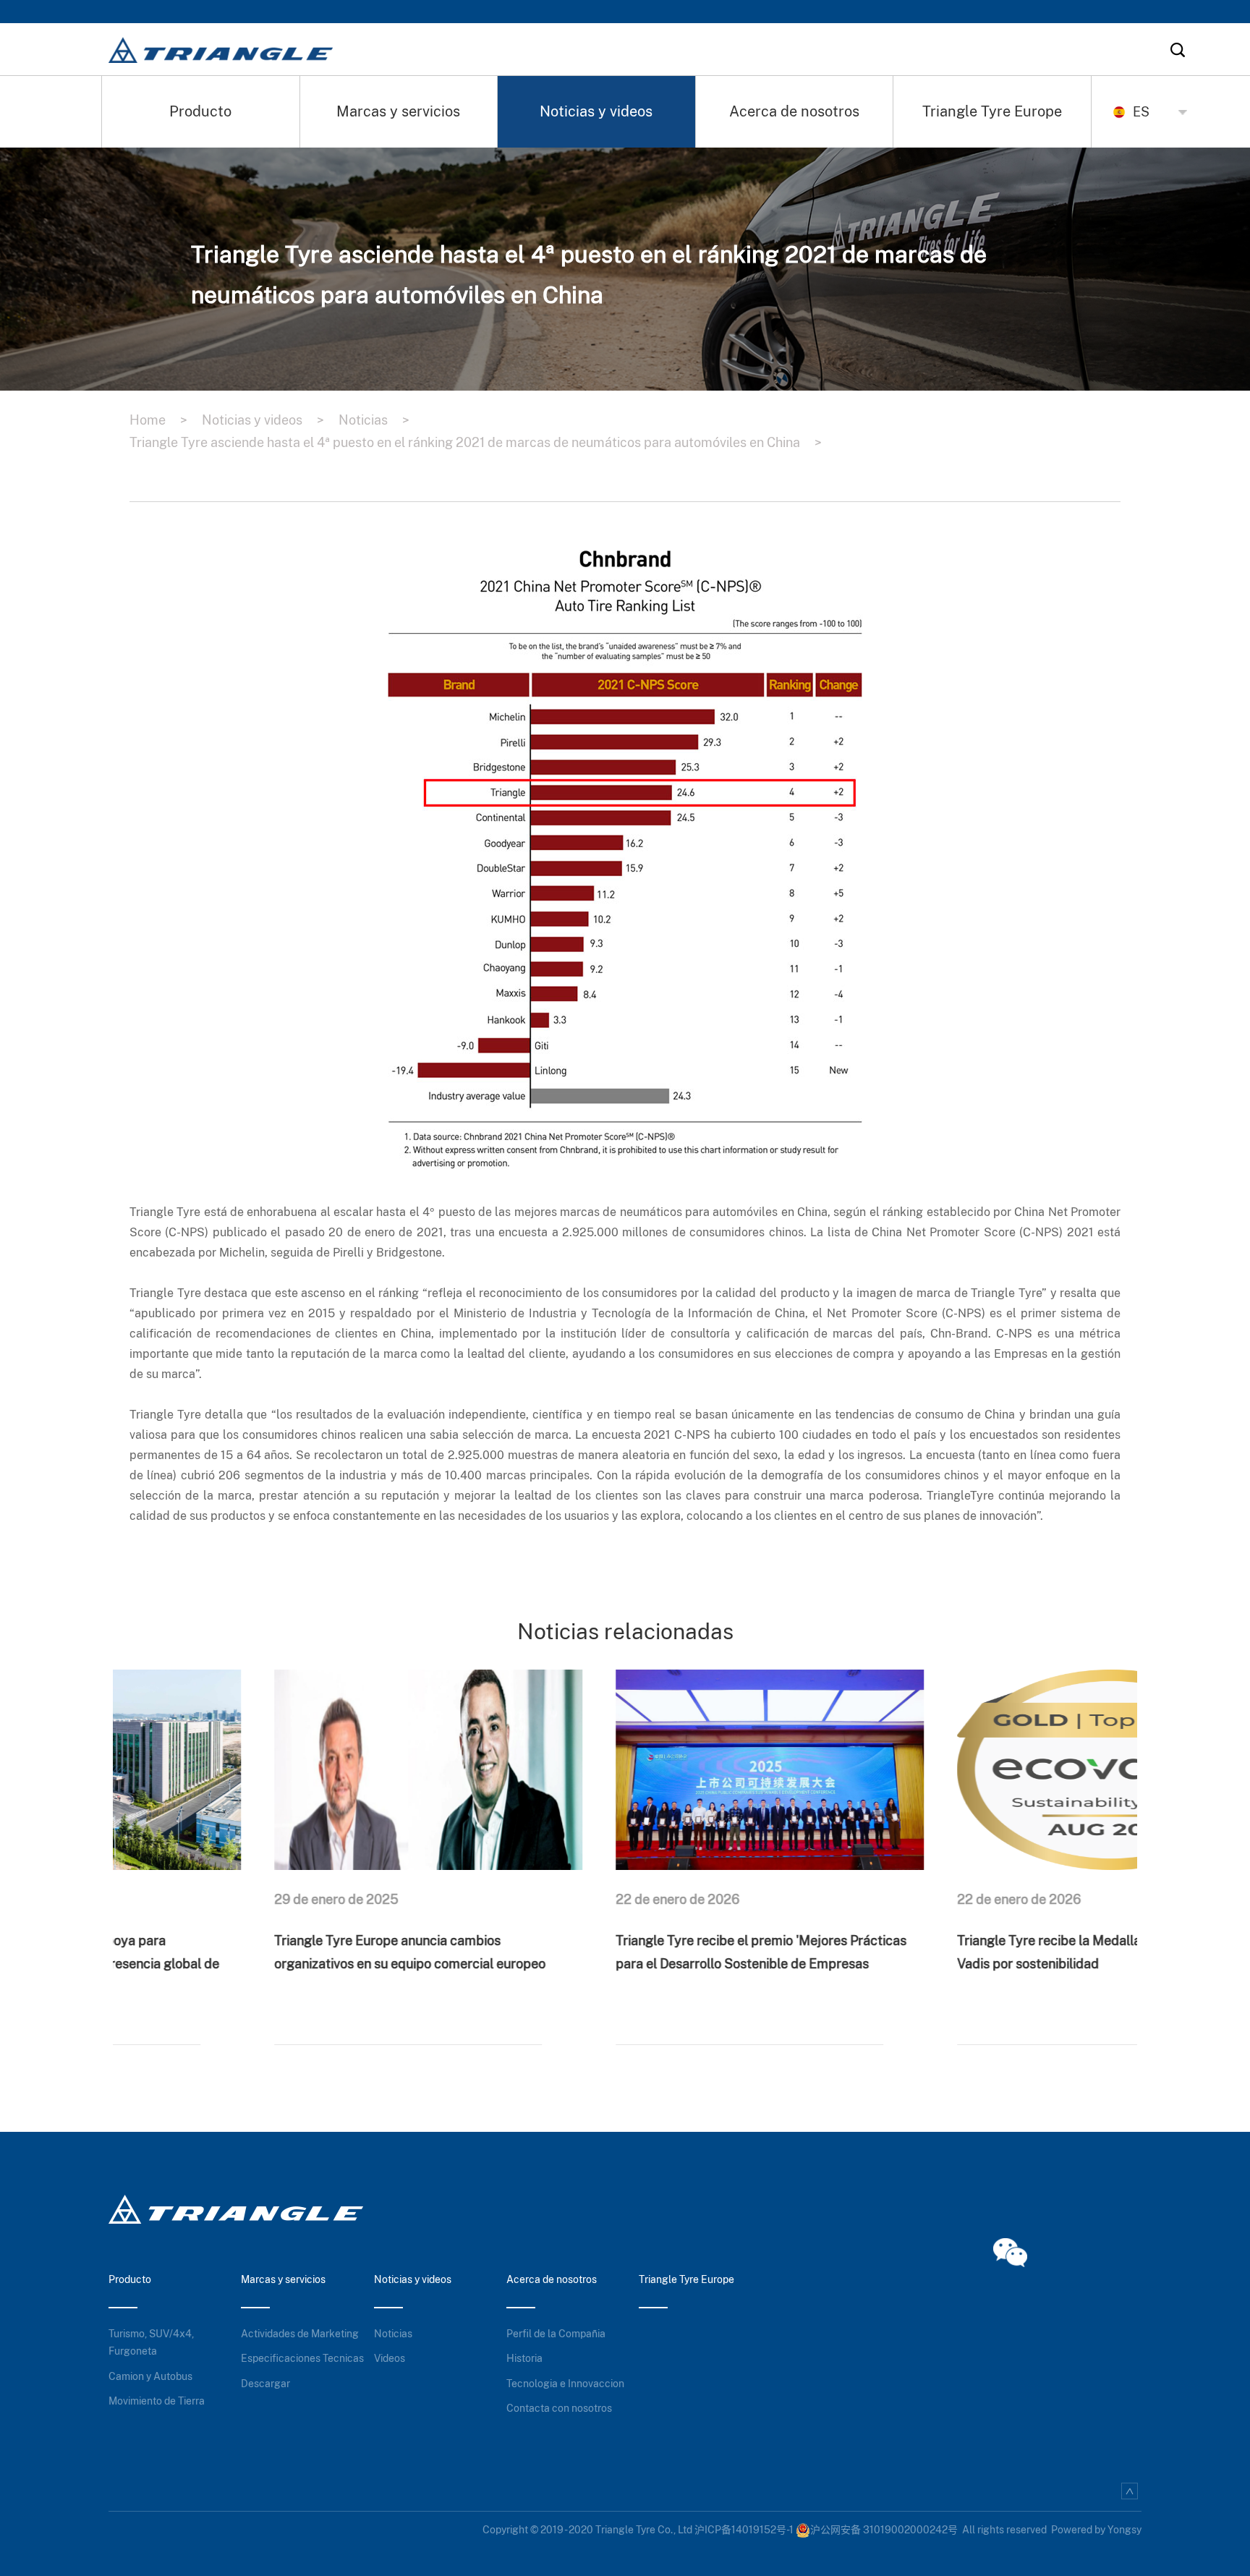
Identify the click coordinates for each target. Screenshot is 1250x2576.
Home (158, 420)
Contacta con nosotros (559, 2408)
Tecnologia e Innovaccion (565, 2384)
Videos (390, 2358)
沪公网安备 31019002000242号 (884, 2530)
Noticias (374, 420)
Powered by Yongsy (1096, 2530)
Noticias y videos (596, 111)
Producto (200, 111)
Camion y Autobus (150, 2376)
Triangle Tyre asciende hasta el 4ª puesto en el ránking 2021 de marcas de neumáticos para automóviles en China (476, 442)
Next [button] (1130, 1843)
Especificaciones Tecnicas (302, 2358)
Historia (524, 2358)
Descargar (265, 2384)
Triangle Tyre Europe (992, 111)
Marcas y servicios (398, 111)
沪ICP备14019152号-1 (744, 2530)
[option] (284, 1844)
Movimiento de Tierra (157, 2401)
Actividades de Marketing (300, 2334)
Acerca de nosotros (794, 111)
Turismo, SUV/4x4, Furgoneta (151, 2343)
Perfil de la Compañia (556, 2334)
